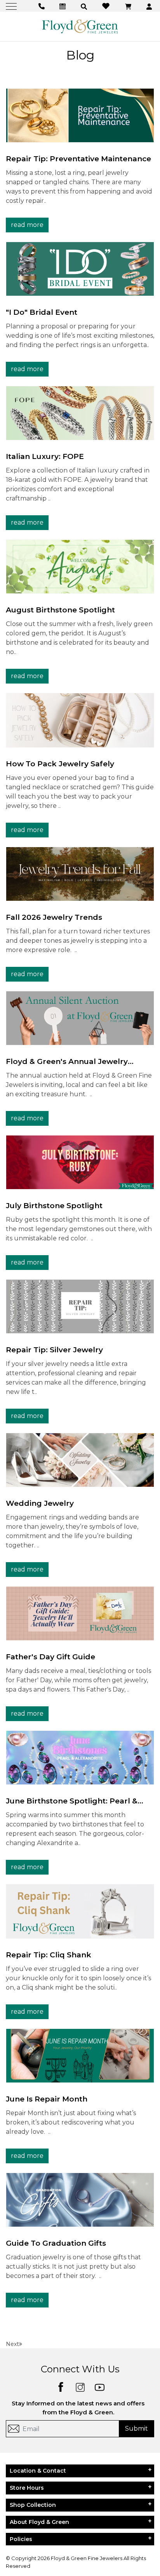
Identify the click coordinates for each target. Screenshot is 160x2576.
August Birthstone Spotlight (60, 610)
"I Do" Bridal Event (42, 312)
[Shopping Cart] (129, 6)
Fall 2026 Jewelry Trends (54, 917)
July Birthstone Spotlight (54, 1206)
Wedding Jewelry (40, 1503)
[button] (85, 6)
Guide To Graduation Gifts (56, 2243)
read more (27, 225)
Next (12, 2344)
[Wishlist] (107, 6)
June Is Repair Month (47, 2099)
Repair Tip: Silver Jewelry (54, 1350)
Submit (137, 2429)
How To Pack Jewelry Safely (60, 764)
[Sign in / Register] (150, 6)
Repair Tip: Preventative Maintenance (78, 159)
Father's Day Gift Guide (50, 1657)
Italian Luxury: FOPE (45, 456)
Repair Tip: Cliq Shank (49, 1955)
